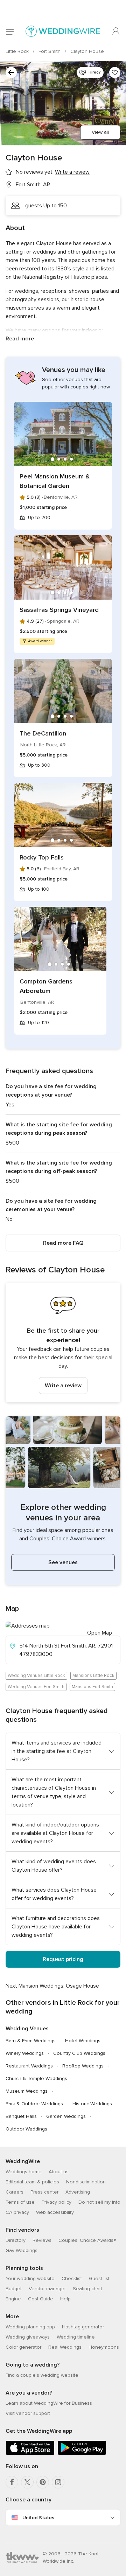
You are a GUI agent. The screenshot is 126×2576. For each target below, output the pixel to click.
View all (100, 132)
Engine (13, 2299)
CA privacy (17, 2212)
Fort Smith (50, 51)
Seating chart (87, 2289)
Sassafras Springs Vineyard (59, 610)
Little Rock (18, 51)
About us (59, 2172)
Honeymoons (104, 2347)
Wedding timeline (76, 2337)
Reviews (42, 2240)
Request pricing (63, 1959)
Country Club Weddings (79, 2053)
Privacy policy (57, 2202)
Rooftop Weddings (83, 2066)
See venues (63, 1562)
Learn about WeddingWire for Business (49, 2403)
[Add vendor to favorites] (115, 72)
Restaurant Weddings (29, 2066)
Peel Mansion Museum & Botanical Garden (55, 481)
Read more (20, 339)
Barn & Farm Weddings (31, 2041)
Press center (44, 2192)
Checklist (72, 2278)
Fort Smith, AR (33, 185)
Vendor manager (47, 2289)
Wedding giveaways (28, 2337)
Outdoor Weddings (26, 2129)
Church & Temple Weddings (36, 2078)
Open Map (100, 1633)
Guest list (99, 2278)
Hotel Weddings (83, 2041)
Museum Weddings (27, 2091)
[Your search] (11, 72)
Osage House (82, 1986)
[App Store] (30, 2454)
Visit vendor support (28, 2413)
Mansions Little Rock (93, 1676)
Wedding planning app (30, 2327)
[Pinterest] (43, 2482)
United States (38, 2518)
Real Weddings (65, 2347)
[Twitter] (27, 2482)
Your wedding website (30, 2278)
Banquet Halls (21, 2116)
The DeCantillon (43, 733)
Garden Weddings (66, 2116)
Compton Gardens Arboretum (46, 986)
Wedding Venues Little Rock (36, 1676)
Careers (15, 2192)
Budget (14, 2289)
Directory (16, 2240)
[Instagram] (58, 2482)
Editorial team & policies (32, 2182)
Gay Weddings (22, 2250)
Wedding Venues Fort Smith (36, 1687)
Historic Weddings (92, 2104)
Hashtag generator (83, 2327)
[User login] (116, 32)
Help (65, 2299)
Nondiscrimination (86, 2182)
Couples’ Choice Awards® (87, 2240)
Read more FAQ (63, 1243)
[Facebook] (12, 2482)
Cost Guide (41, 2299)
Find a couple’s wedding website (42, 2375)
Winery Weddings (25, 2053)
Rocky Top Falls (42, 857)
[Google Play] (82, 2454)
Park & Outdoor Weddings (34, 2104)
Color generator (23, 2347)
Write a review (63, 1386)
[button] (63, 1342)
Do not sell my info (99, 2202)
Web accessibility (55, 2212)
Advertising (78, 2192)
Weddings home (24, 2172)
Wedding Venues (27, 2029)
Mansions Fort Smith (92, 1687)
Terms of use (20, 2202)
